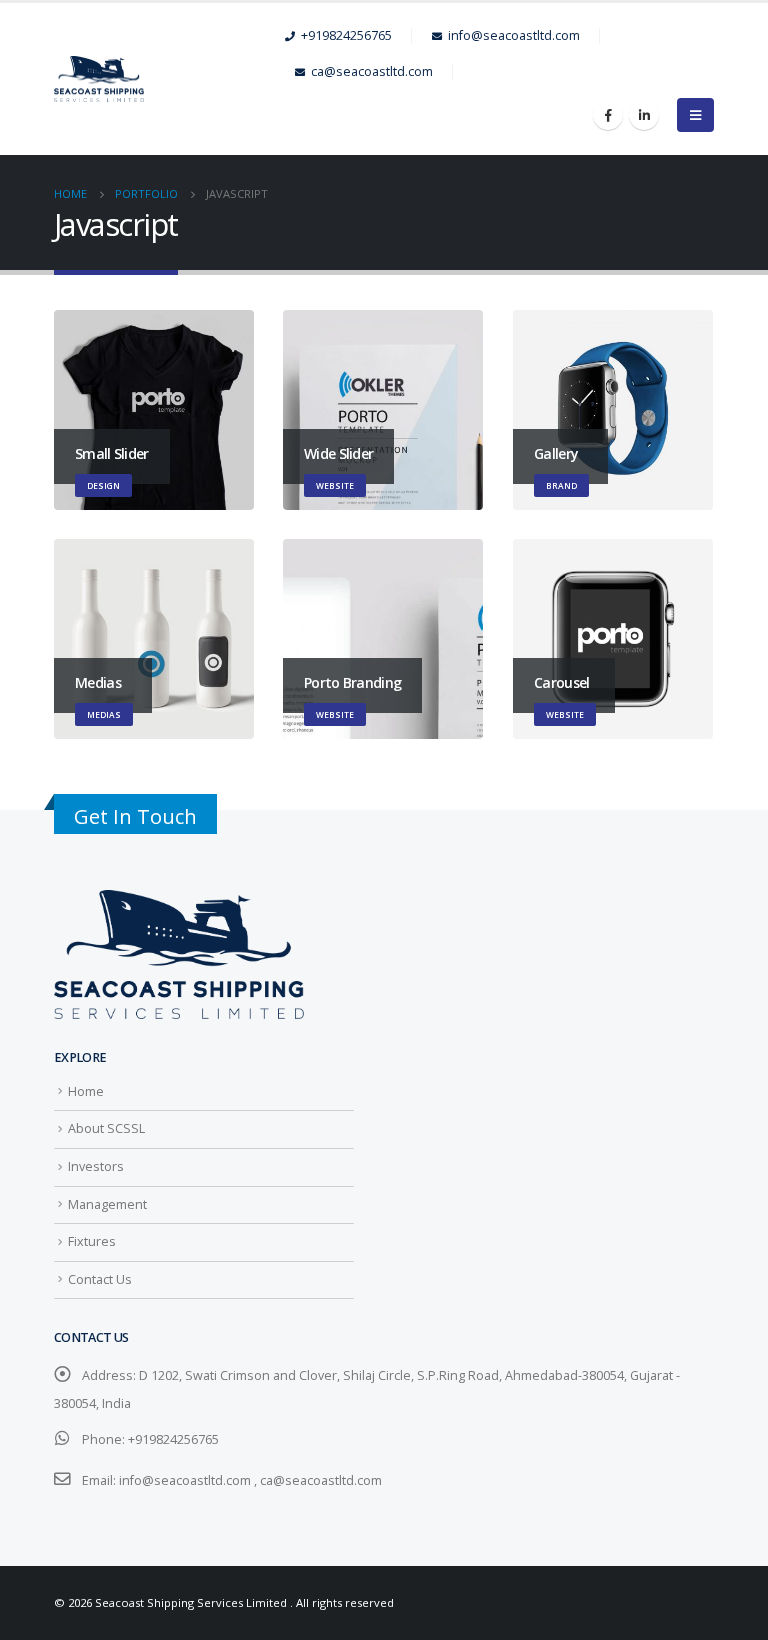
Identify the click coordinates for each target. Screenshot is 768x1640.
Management (107, 1204)
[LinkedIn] (644, 115)
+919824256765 (346, 35)
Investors (96, 1166)
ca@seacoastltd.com (372, 71)
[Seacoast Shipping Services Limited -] (169, 79)
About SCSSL (106, 1128)
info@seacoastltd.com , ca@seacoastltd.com (250, 1480)
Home (86, 1091)
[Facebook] (608, 115)
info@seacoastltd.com (514, 35)
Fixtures (92, 1241)
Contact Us (100, 1279)
